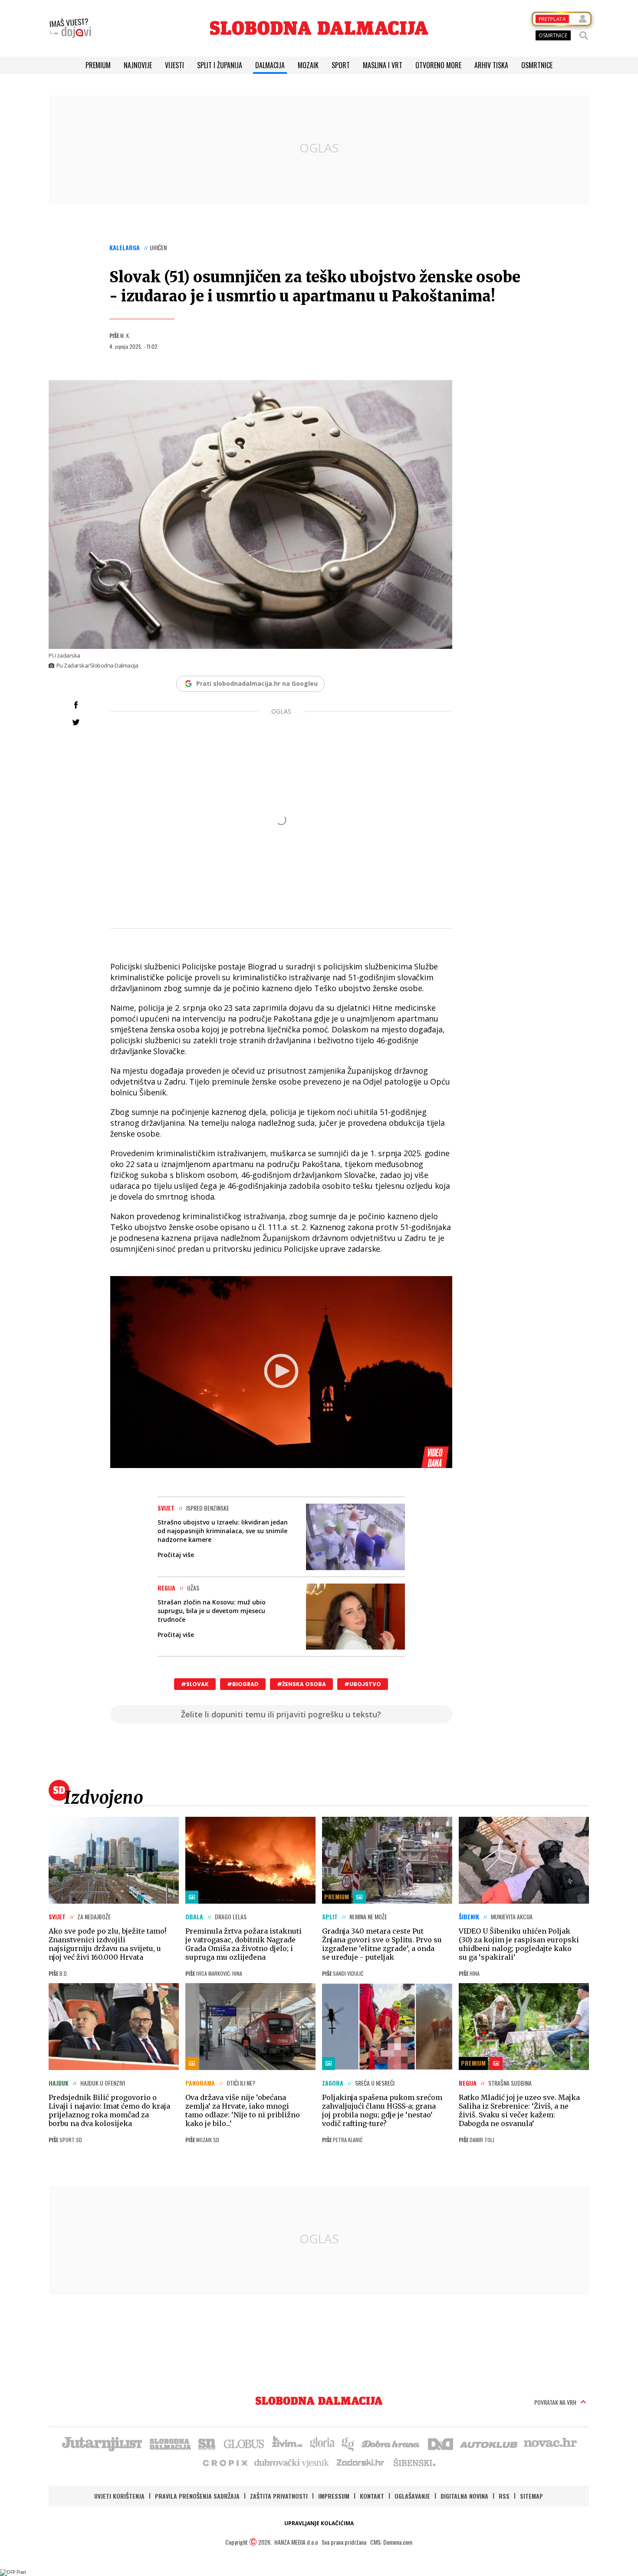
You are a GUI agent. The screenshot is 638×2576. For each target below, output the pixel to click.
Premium (98, 65)
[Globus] (244, 2443)
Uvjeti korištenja (119, 2496)
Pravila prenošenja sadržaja (197, 2496)
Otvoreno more (438, 65)
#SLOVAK (195, 1684)
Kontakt (372, 2496)
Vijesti (174, 65)
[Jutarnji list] (102, 2443)
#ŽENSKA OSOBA (301, 1684)
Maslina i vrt (383, 65)
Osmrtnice (537, 65)
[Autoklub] (489, 2443)
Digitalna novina (464, 2496)
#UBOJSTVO (363, 1684)
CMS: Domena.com (391, 2542)
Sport (341, 65)
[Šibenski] (414, 2462)
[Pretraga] (584, 36)
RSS (504, 2496)
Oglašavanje (412, 2496)
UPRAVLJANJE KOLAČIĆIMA (319, 2523)
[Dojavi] (70, 28)
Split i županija (220, 65)
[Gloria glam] (348, 2443)
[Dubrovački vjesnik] (292, 2462)
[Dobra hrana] (391, 2443)
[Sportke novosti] (207, 2443)
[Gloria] (322, 2443)
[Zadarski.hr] (361, 2462)
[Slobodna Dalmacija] (319, 28)
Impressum (334, 2496)
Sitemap (531, 2496)
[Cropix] (225, 2462)
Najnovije (138, 65)
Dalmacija (270, 65)
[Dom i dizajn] (441, 2443)
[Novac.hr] (550, 2443)
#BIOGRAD (243, 1684)
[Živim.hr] (287, 2443)
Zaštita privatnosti (279, 2496)
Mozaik (308, 65)
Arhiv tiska (491, 65)
